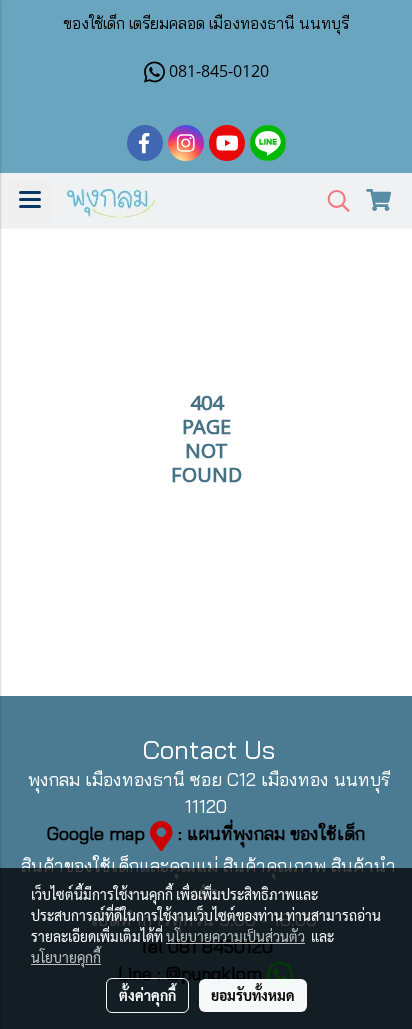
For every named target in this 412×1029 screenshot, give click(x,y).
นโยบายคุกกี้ (66, 957)
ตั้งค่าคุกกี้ (147, 995)
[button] (332, 201)
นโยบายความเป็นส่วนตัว (235, 936)
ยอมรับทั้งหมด (253, 995)
